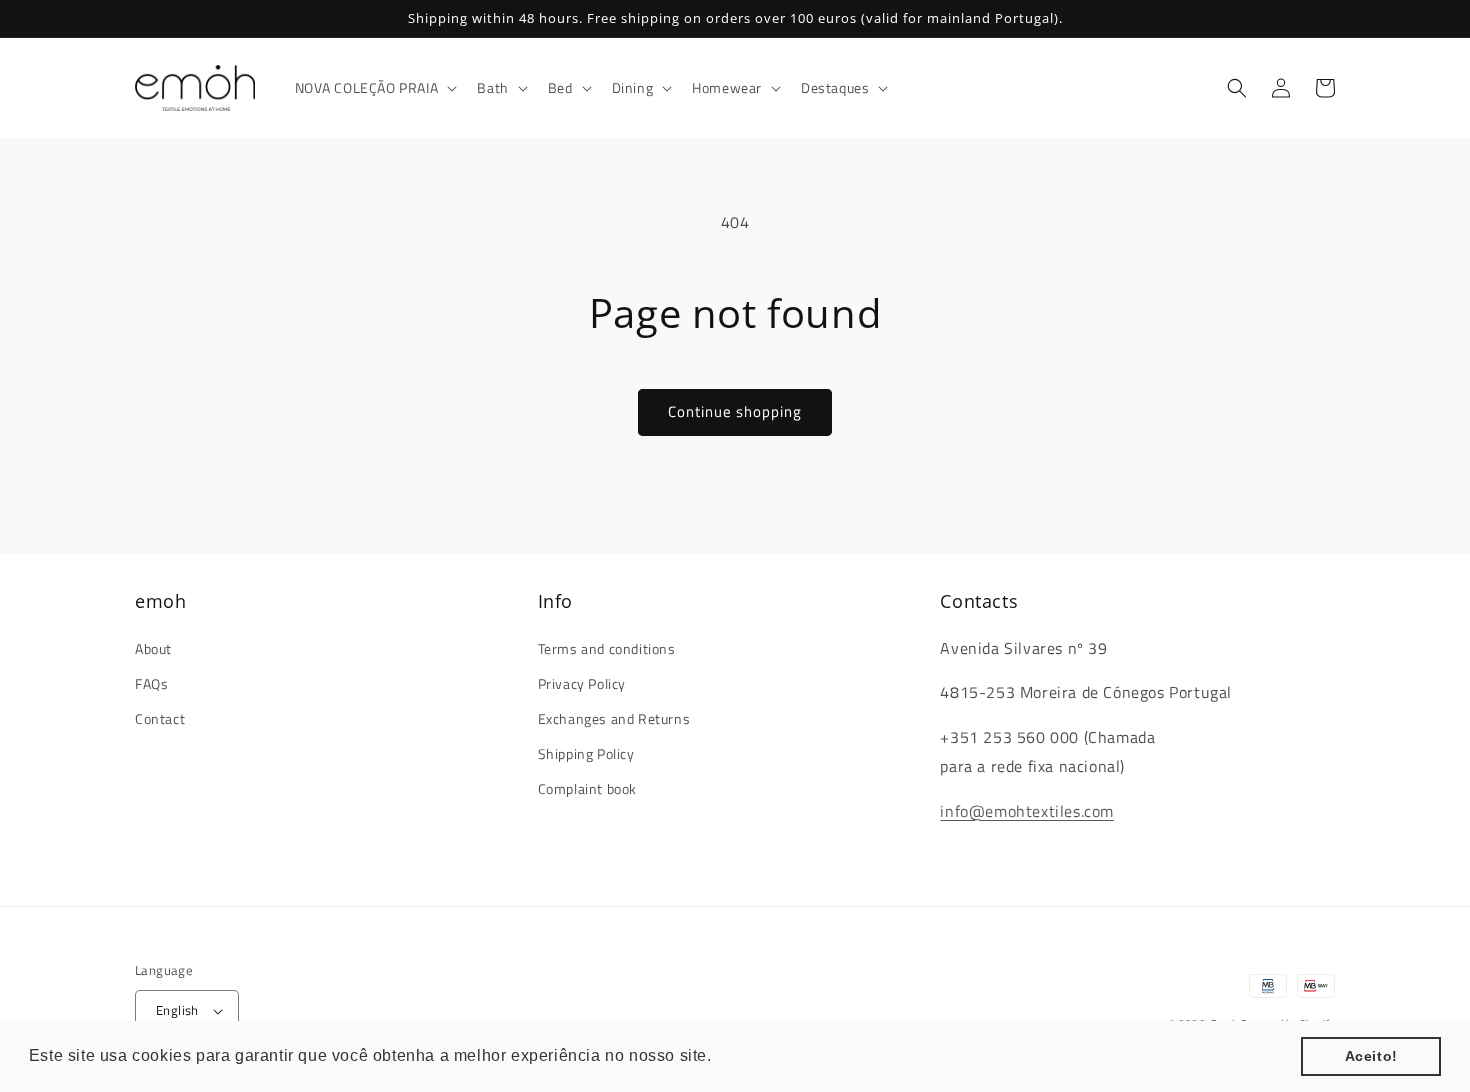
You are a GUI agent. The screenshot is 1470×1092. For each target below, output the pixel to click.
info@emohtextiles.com (1027, 811)
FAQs (151, 683)
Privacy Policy (582, 683)
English (177, 1010)
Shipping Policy (586, 753)
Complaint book (587, 788)
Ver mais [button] (752, 1055)
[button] (374, 88)
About (153, 648)
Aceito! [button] (1371, 1056)
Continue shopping (735, 411)
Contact (160, 718)
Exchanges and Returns (614, 718)
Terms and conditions (607, 648)
